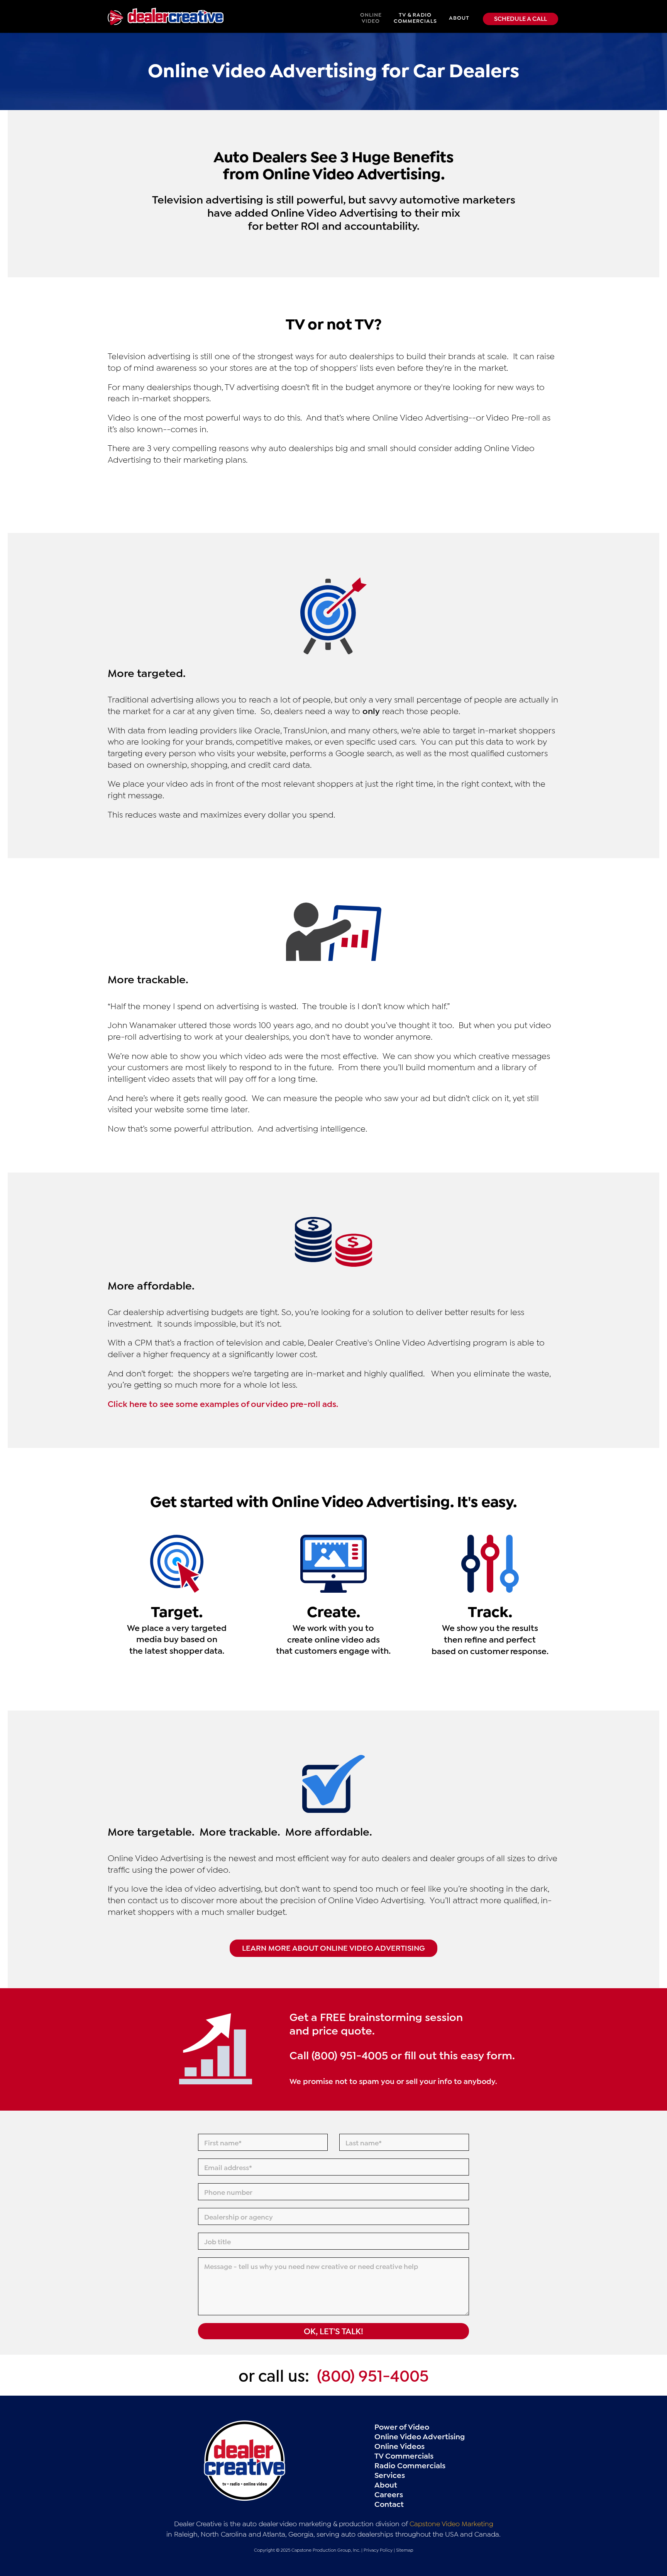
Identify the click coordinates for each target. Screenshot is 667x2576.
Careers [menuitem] (389, 2494)
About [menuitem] (386, 2484)
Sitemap (405, 2550)
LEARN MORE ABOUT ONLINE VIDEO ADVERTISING (333, 1947)
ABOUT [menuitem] (459, 17)
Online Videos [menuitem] (400, 2445)
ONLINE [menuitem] (371, 17)
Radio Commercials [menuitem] (410, 2465)
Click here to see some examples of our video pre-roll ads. (223, 1403)
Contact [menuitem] (389, 2503)
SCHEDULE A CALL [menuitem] (521, 18)
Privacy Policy (378, 2550)
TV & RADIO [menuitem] (415, 17)
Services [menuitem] (390, 2474)
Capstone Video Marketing (451, 2523)
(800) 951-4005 (373, 2374)
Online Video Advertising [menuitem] (420, 2436)
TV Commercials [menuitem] (404, 2455)
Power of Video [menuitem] (402, 2426)
